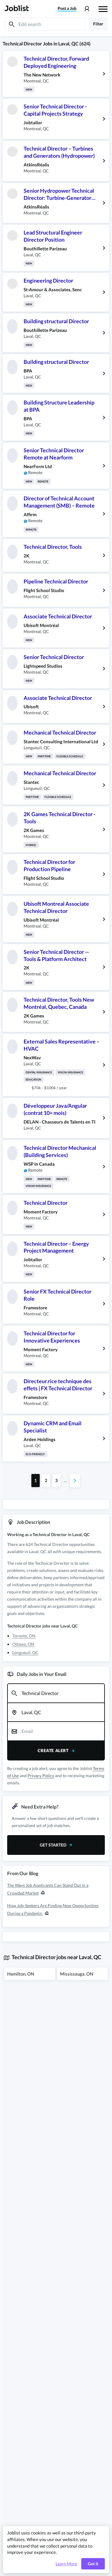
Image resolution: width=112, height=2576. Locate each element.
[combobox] (56, 1693)
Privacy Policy (41, 1776)
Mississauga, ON (77, 1974)
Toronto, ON (24, 1636)
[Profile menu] (87, 9)
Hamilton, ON (21, 1974)
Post (67, 8)
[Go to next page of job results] (75, 1481)
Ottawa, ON (23, 1644)
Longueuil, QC (25, 1652)
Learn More (66, 2564)
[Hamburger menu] (103, 8)
